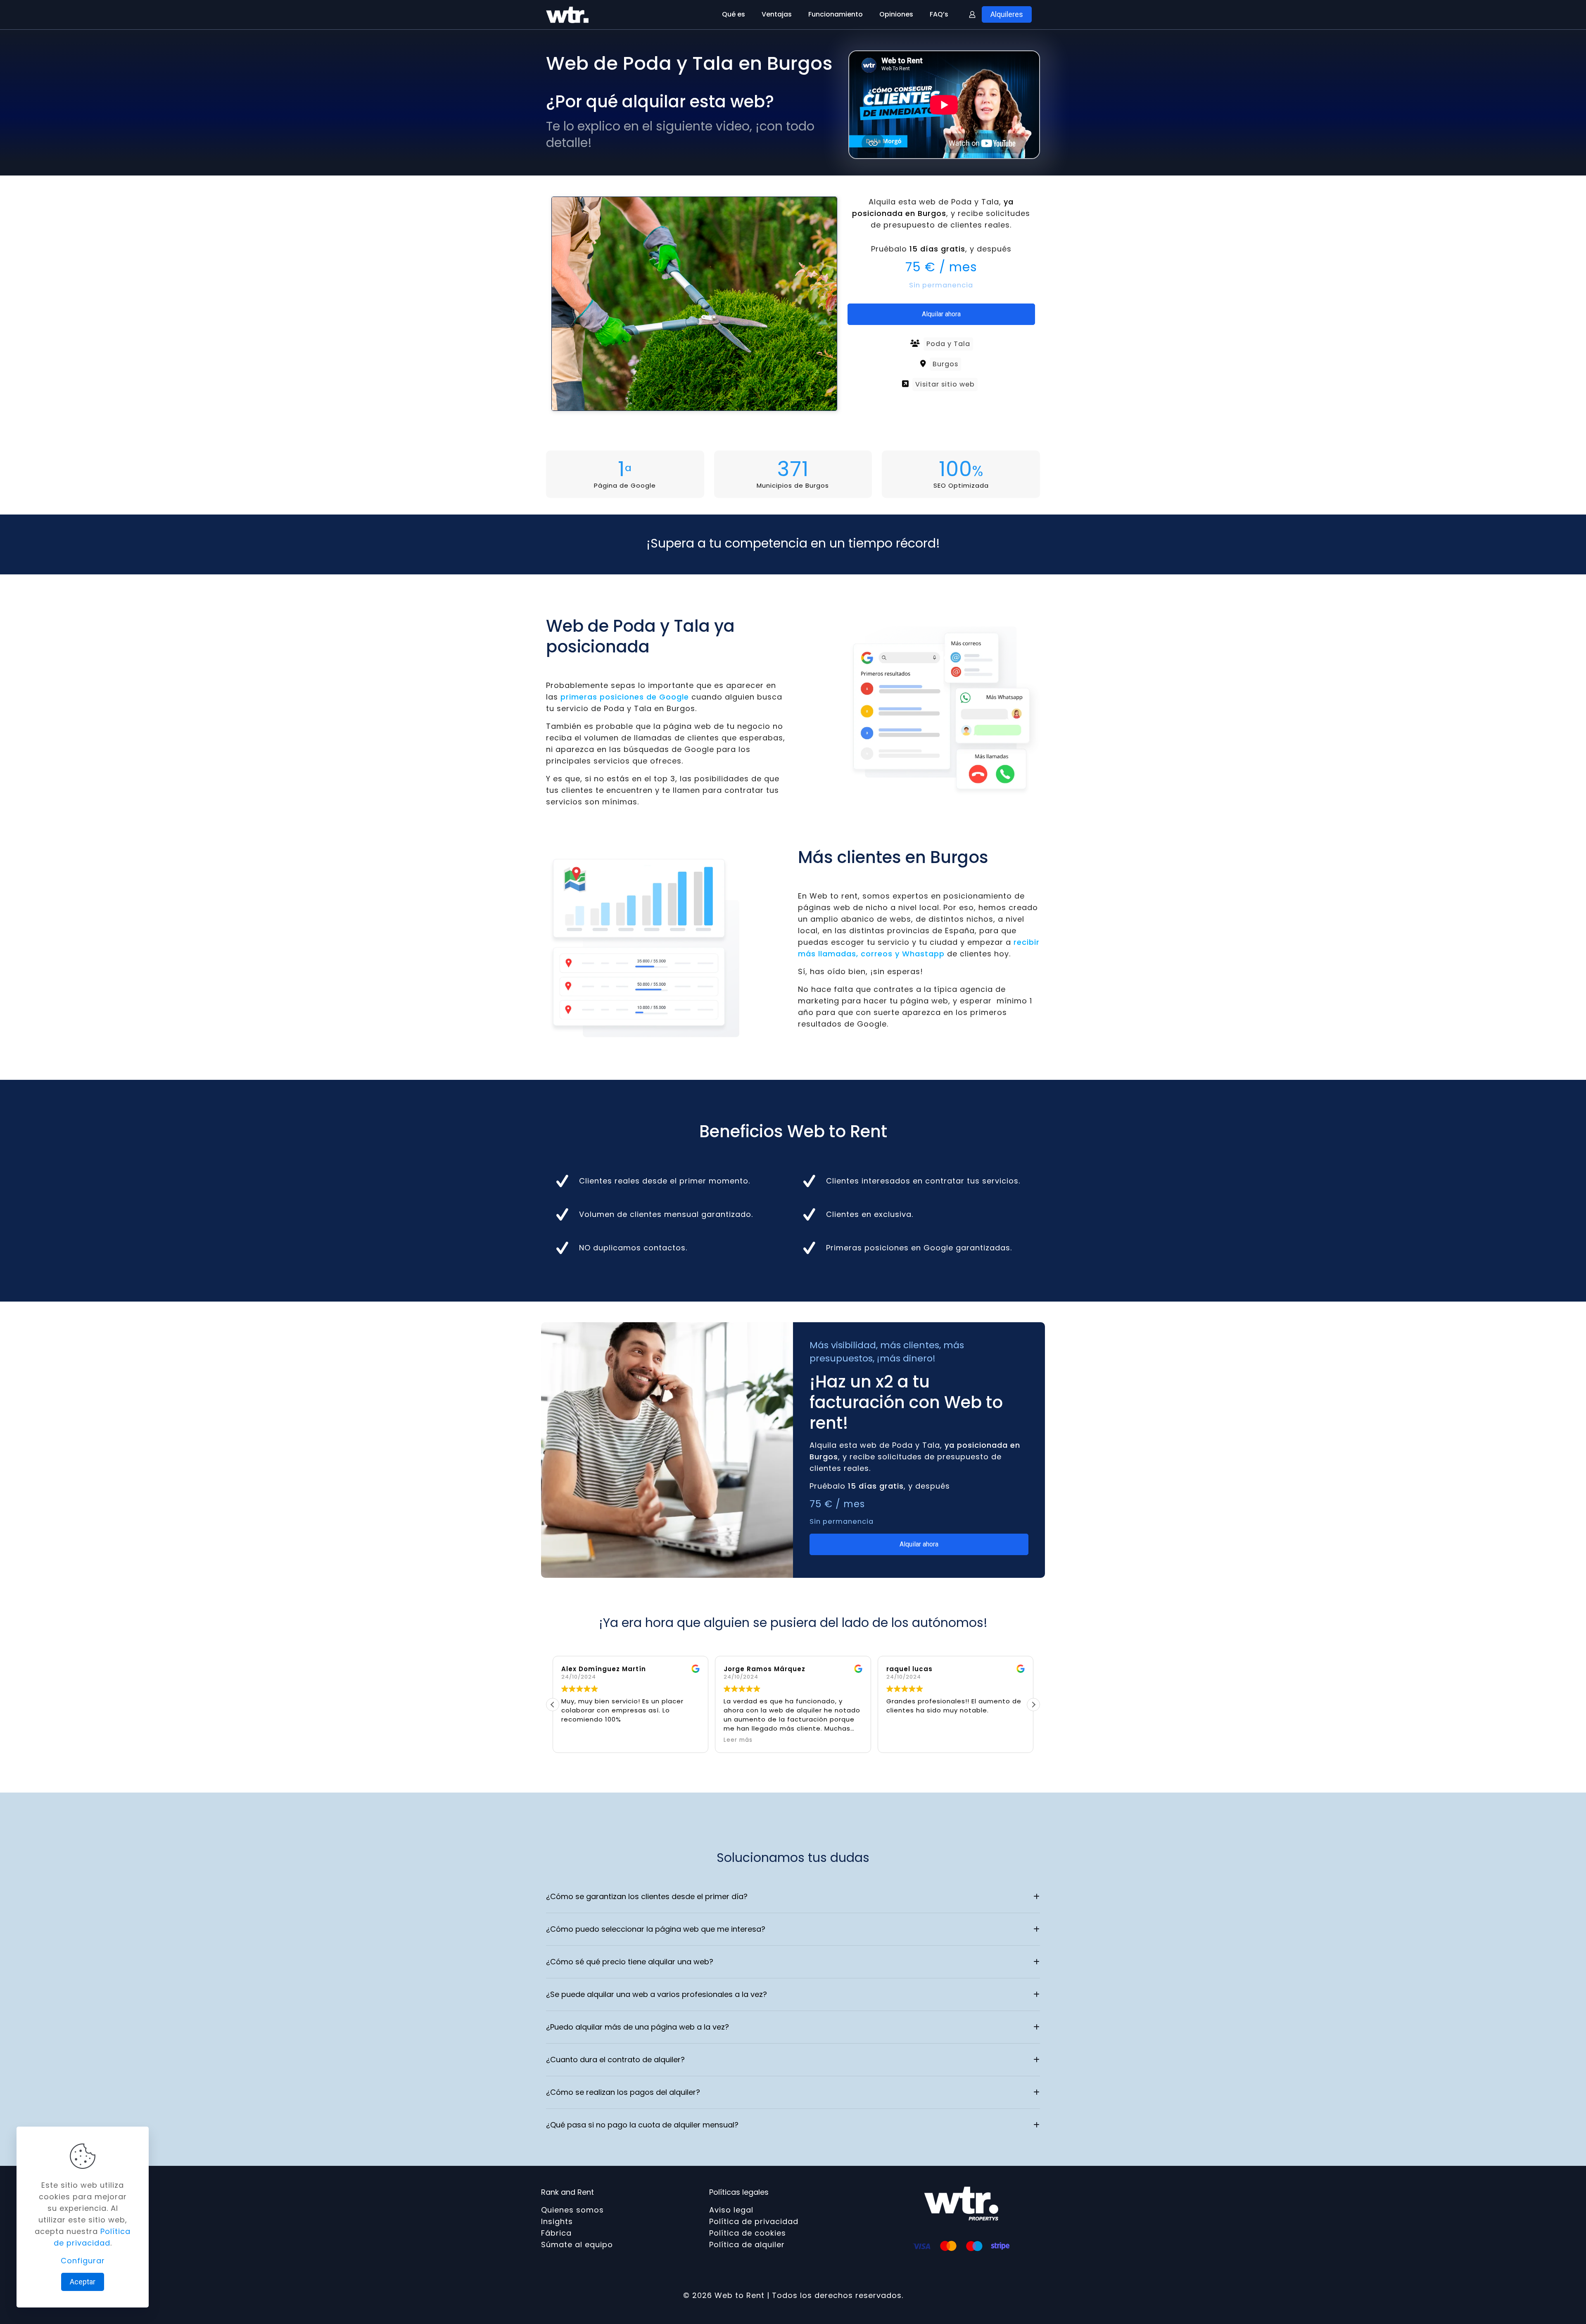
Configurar (83, 2261)
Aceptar (83, 2282)
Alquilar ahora (941, 314)
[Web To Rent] (567, 14)
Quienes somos (572, 2210)
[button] (1033, 1705)
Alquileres (1007, 14)
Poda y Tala (948, 344)
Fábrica (556, 2233)
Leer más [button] (576, 1740)
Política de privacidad (754, 2221)
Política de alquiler (747, 2245)
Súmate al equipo (577, 2245)
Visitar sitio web (945, 384)
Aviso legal (731, 2210)
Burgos (945, 364)
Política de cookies (748, 2233)
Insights (557, 2221)
